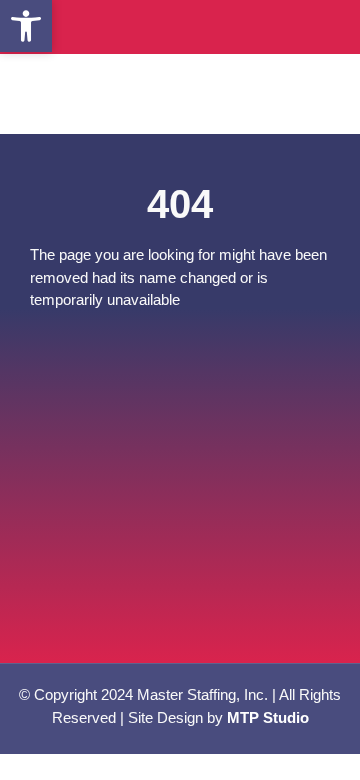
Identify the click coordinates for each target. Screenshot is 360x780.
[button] (26, 26)
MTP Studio (268, 717)
